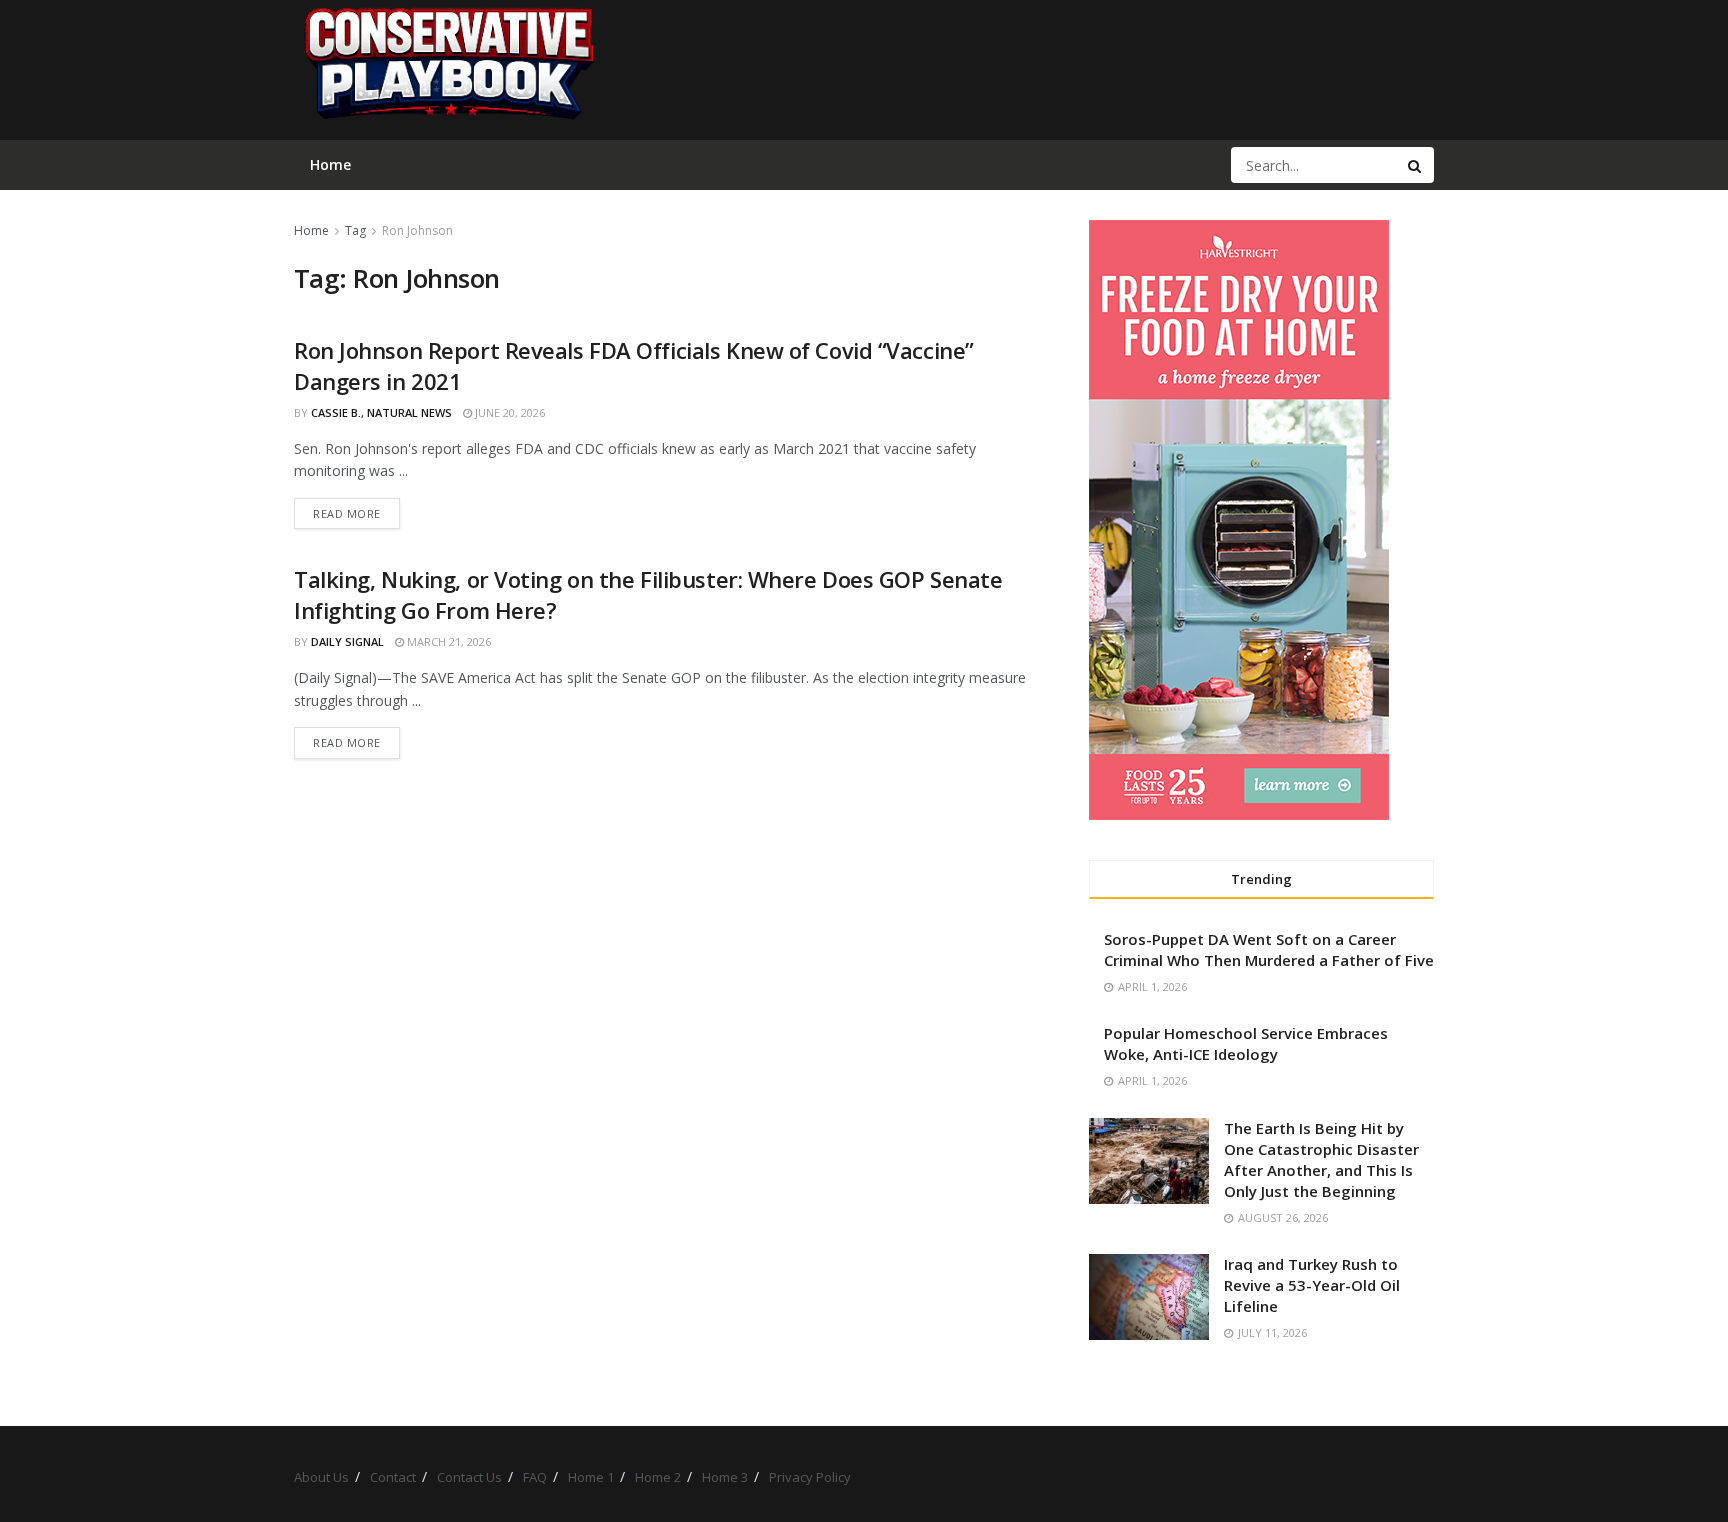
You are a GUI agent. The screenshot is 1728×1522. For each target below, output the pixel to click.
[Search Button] (1416, 165)
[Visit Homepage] (448, 70)
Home (311, 230)
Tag (355, 230)
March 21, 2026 (447, 641)
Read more (356, 513)
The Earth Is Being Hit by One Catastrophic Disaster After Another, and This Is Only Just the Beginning (1321, 1159)
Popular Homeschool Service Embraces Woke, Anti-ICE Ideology (1246, 1043)
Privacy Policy (810, 1477)
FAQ (535, 1477)
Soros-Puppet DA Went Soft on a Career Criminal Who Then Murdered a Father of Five (1269, 949)
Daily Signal (347, 641)
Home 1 (591, 1477)
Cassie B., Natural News (381, 412)
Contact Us (469, 1477)
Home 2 (658, 1477)
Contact (393, 1477)
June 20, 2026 (508, 412)
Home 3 (725, 1477)
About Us (321, 1477)
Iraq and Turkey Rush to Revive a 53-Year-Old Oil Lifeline (1312, 1285)
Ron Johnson (417, 230)
